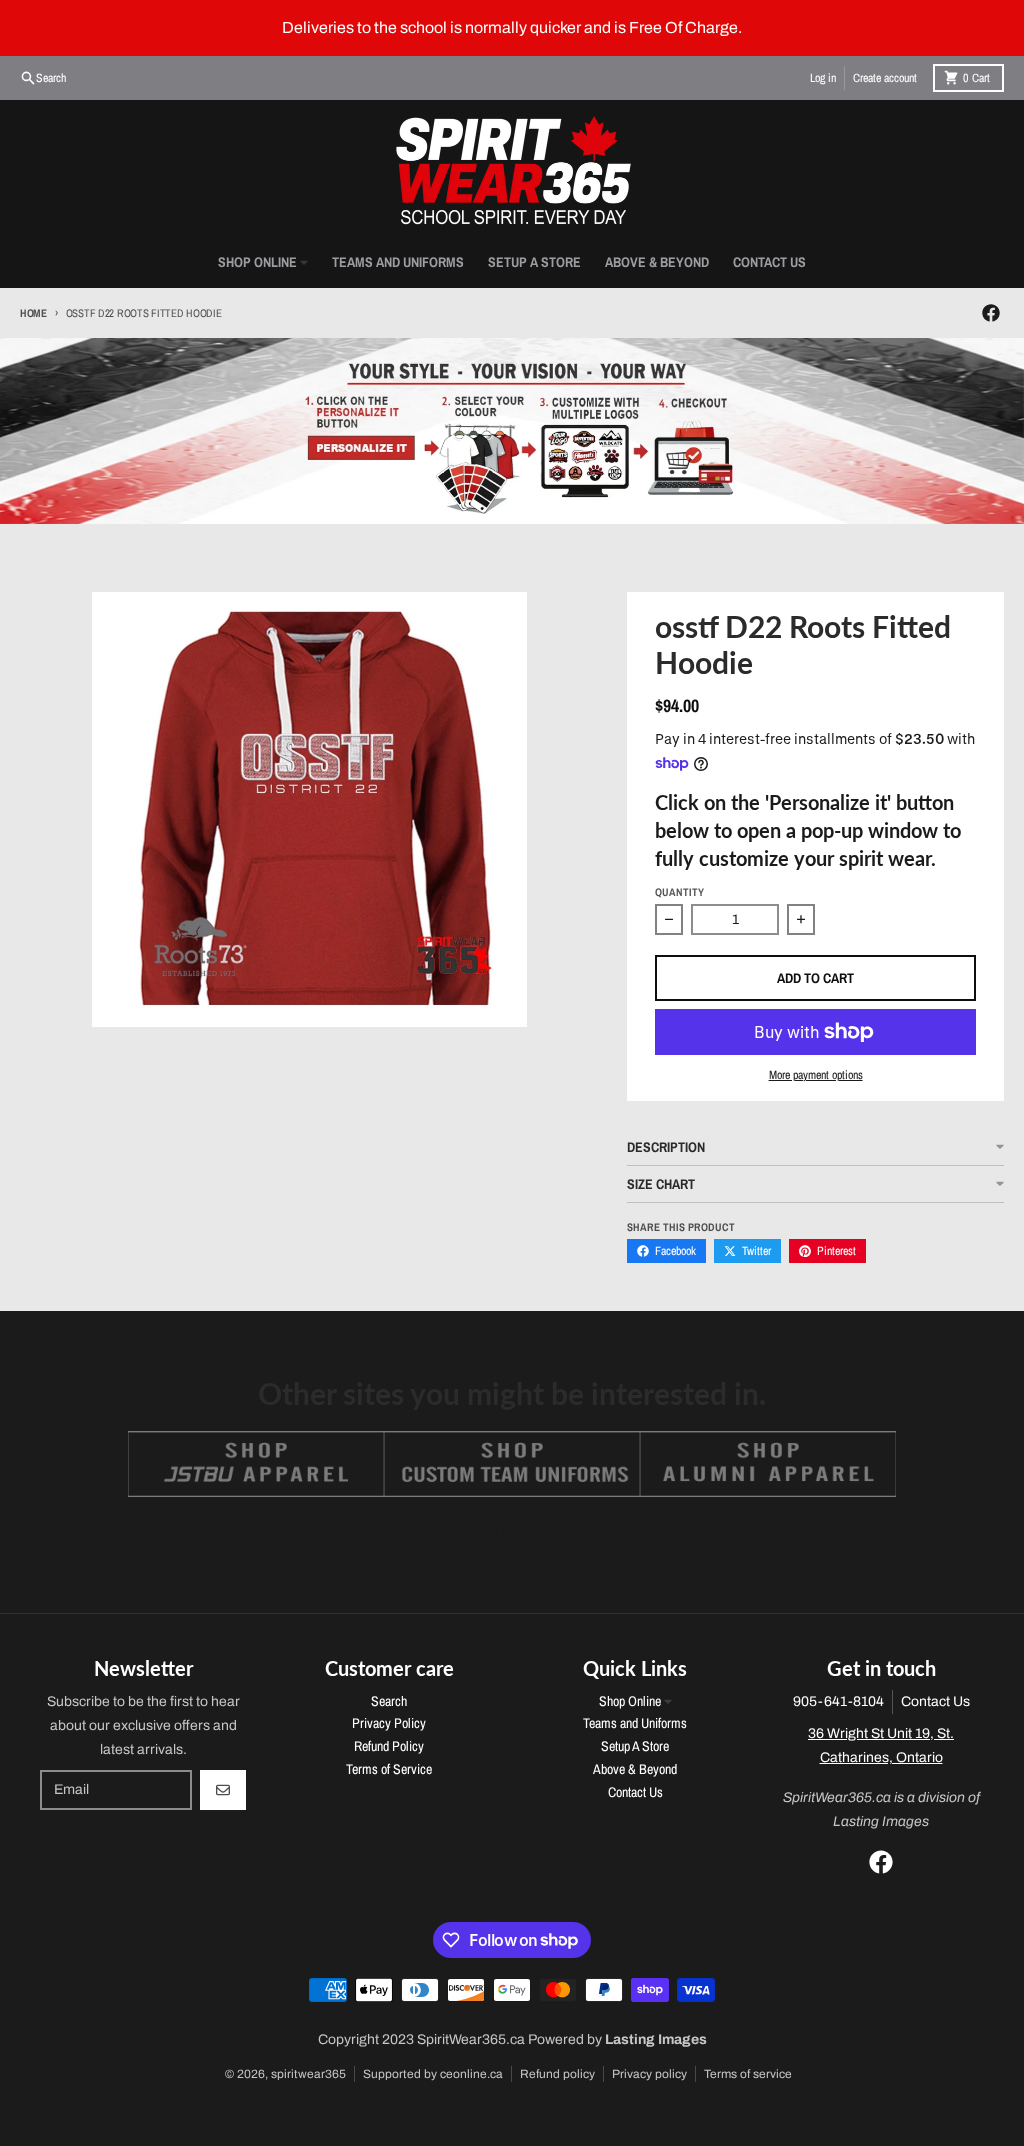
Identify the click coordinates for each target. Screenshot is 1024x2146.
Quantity (679, 892)
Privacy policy (649, 2074)
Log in (823, 78)
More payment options (816, 1075)
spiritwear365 (308, 2074)
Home (33, 313)
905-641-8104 (838, 1701)
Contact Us (935, 1701)
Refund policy (557, 2074)
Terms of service (748, 2074)
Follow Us (512, 1533)
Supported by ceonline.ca (433, 2074)
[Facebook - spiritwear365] (991, 313)
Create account (885, 78)
